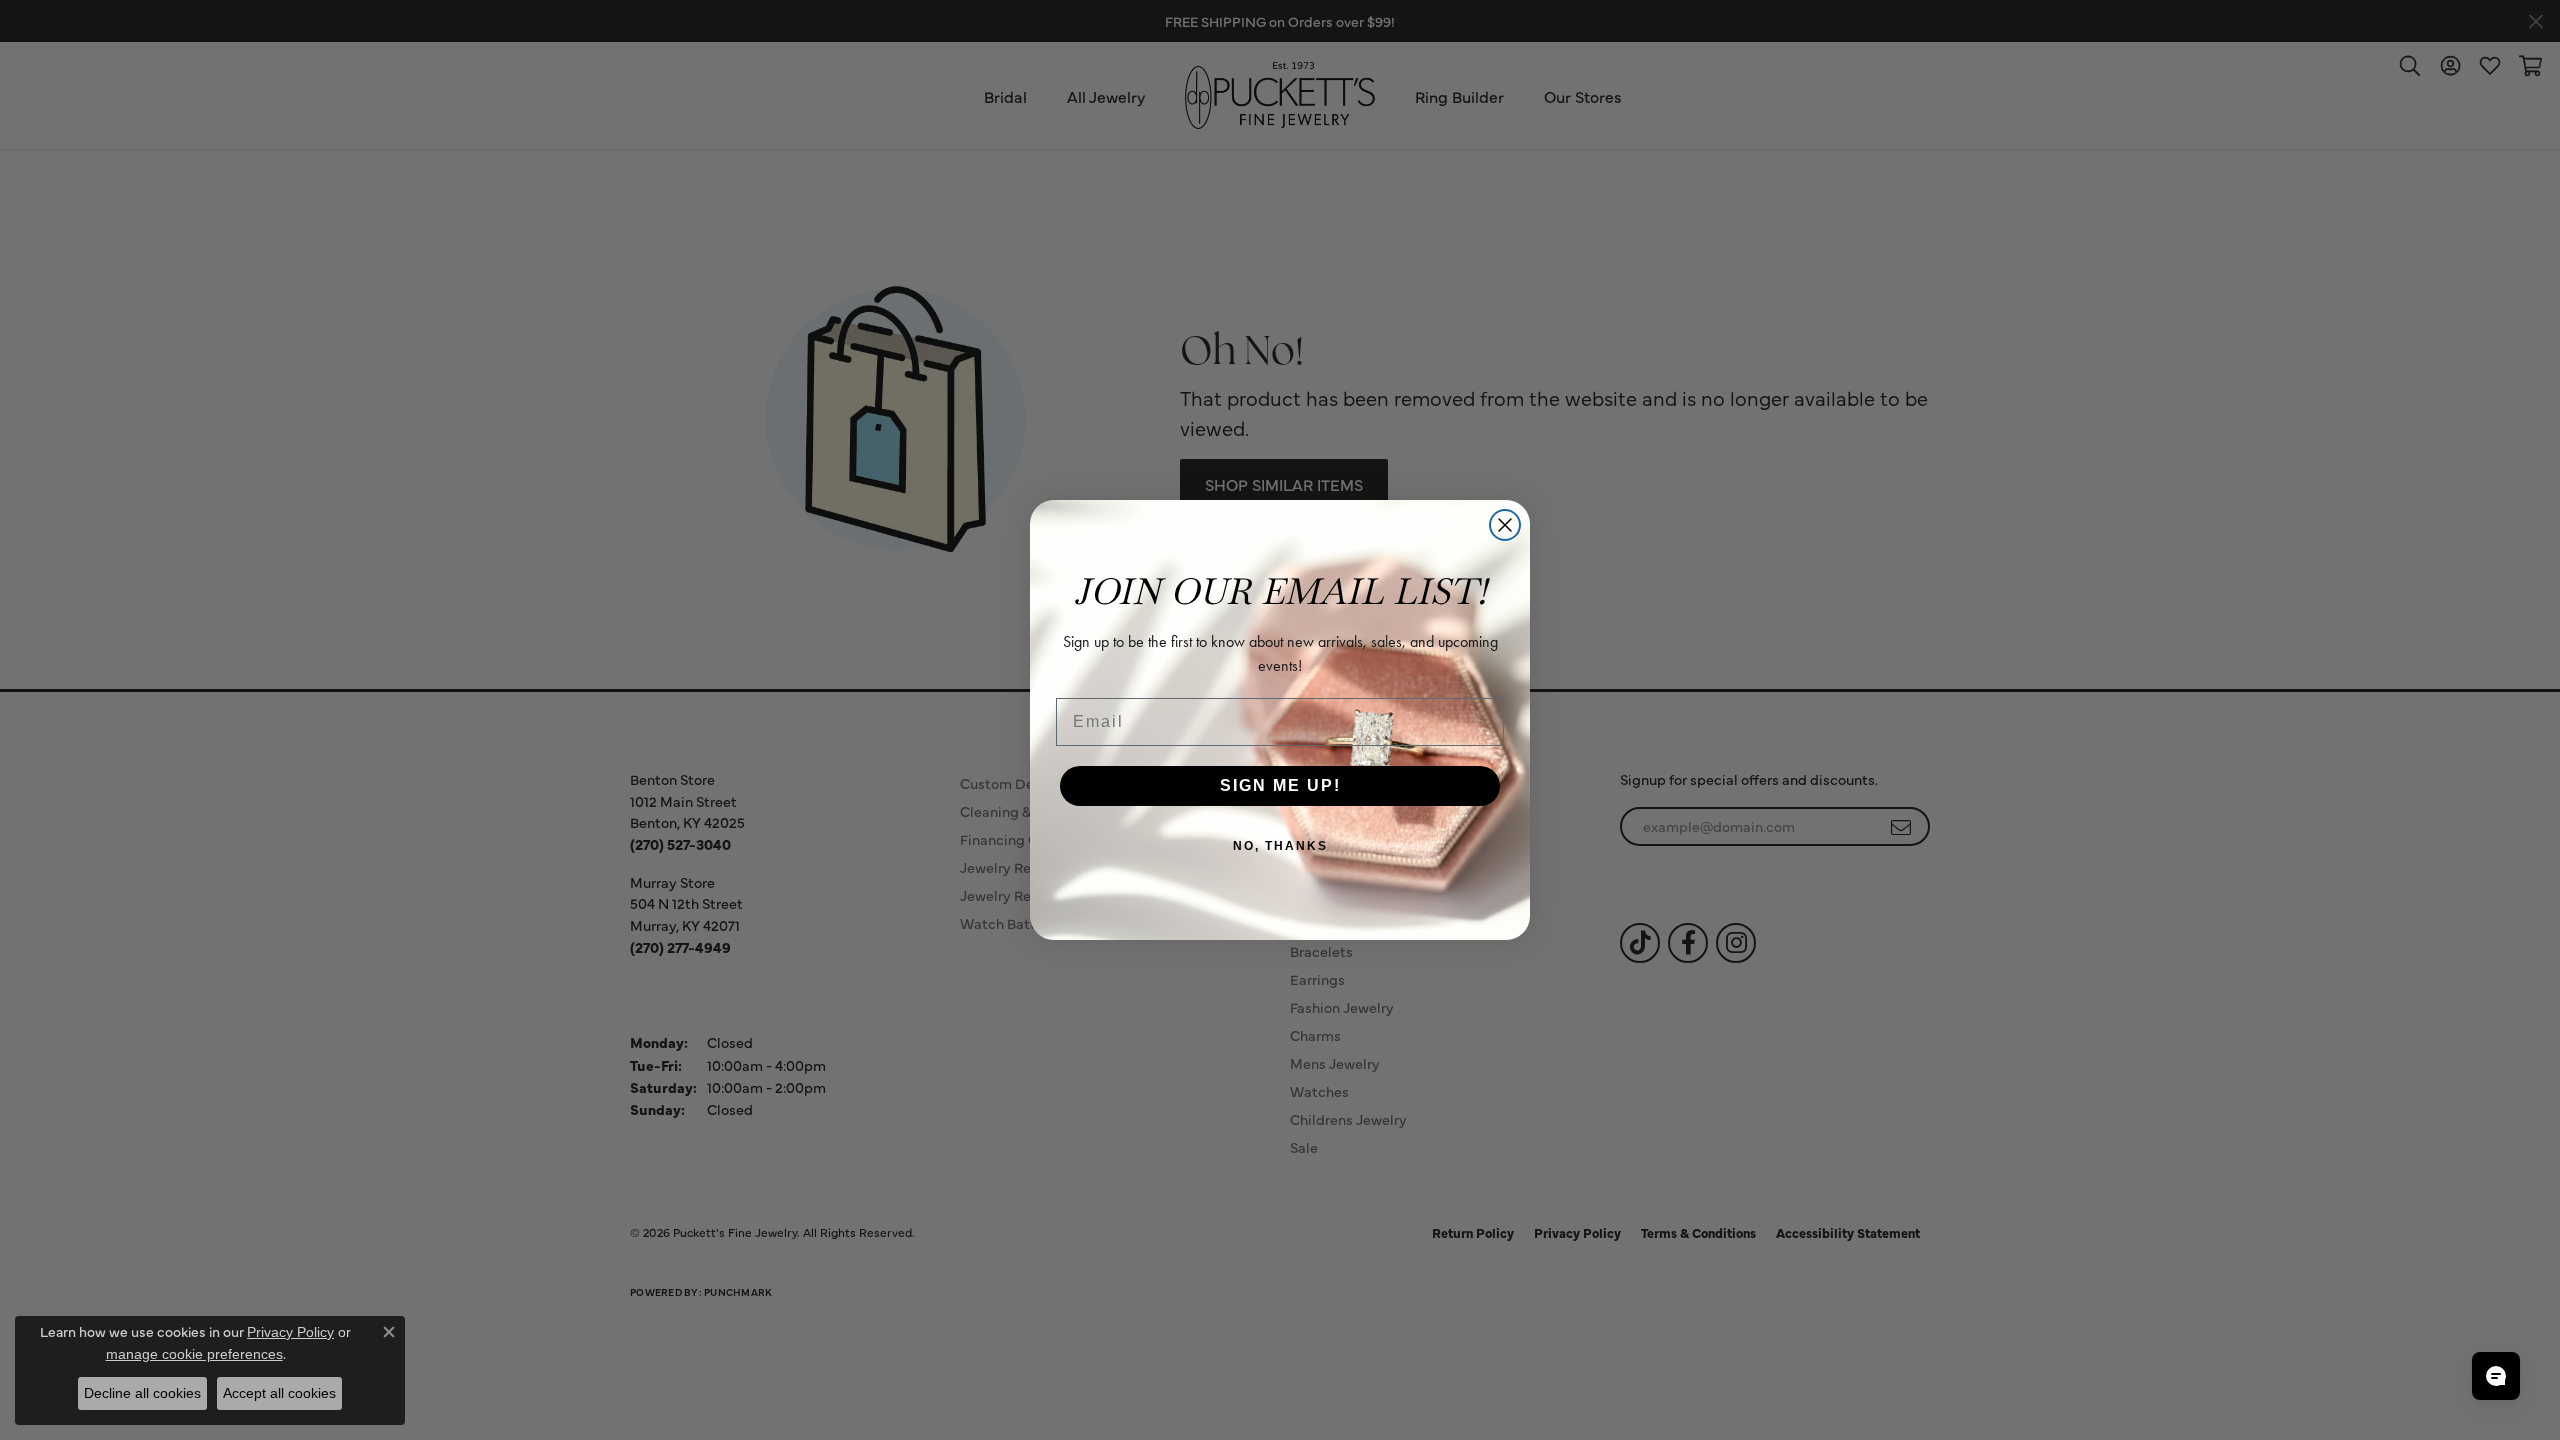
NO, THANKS (1280, 846)
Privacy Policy (290, 1332)
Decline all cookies (142, 1393)
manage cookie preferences (194, 1354)
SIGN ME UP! (1280, 785)
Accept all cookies (279, 1393)
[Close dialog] (1505, 525)
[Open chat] (2496, 1376)
